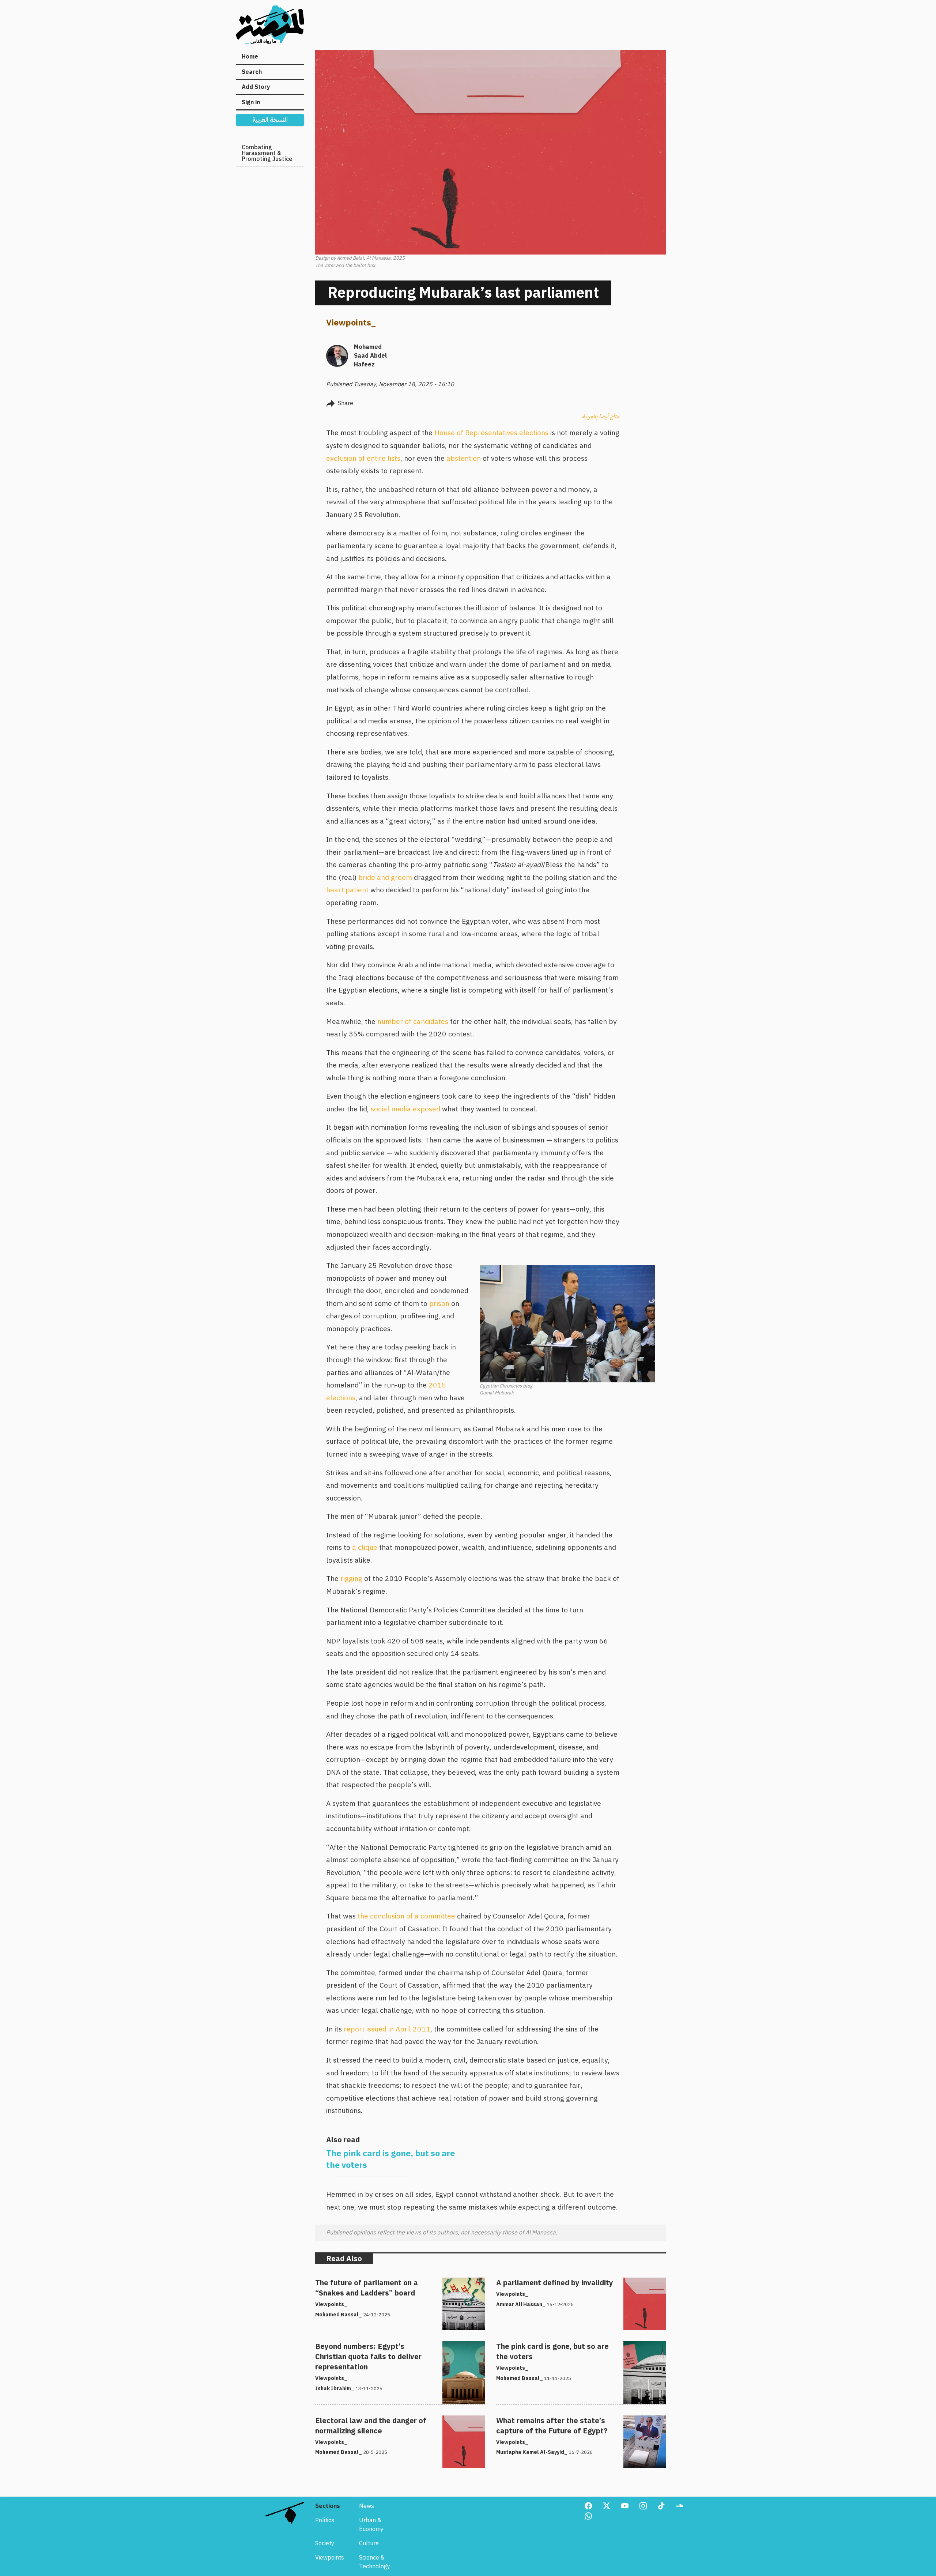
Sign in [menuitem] (251, 102)
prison (439, 1304)
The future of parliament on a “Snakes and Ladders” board (393, 2282)
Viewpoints (349, 323)
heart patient (347, 890)
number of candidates (413, 1022)
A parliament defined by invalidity (540, 2282)
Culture (369, 2543)
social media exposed (405, 1109)
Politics (325, 2520)
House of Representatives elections (491, 433)
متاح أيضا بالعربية (601, 417)
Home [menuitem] (250, 57)
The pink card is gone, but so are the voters (553, 2346)
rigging (351, 1579)
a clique (365, 1547)
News (367, 2506)
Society (325, 2543)
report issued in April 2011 (387, 2029)
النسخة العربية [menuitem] (270, 120)
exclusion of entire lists (363, 458)
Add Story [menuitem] (256, 87)
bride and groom (385, 878)
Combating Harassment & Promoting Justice (267, 153)
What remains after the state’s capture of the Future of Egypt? (579, 2420)
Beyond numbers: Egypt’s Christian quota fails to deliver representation (390, 2350)
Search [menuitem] (252, 72)
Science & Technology (375, 2562)
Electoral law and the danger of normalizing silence (383, 2420)
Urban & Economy (371, 2525)
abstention (464, 458)
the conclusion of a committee (406, 1916)
